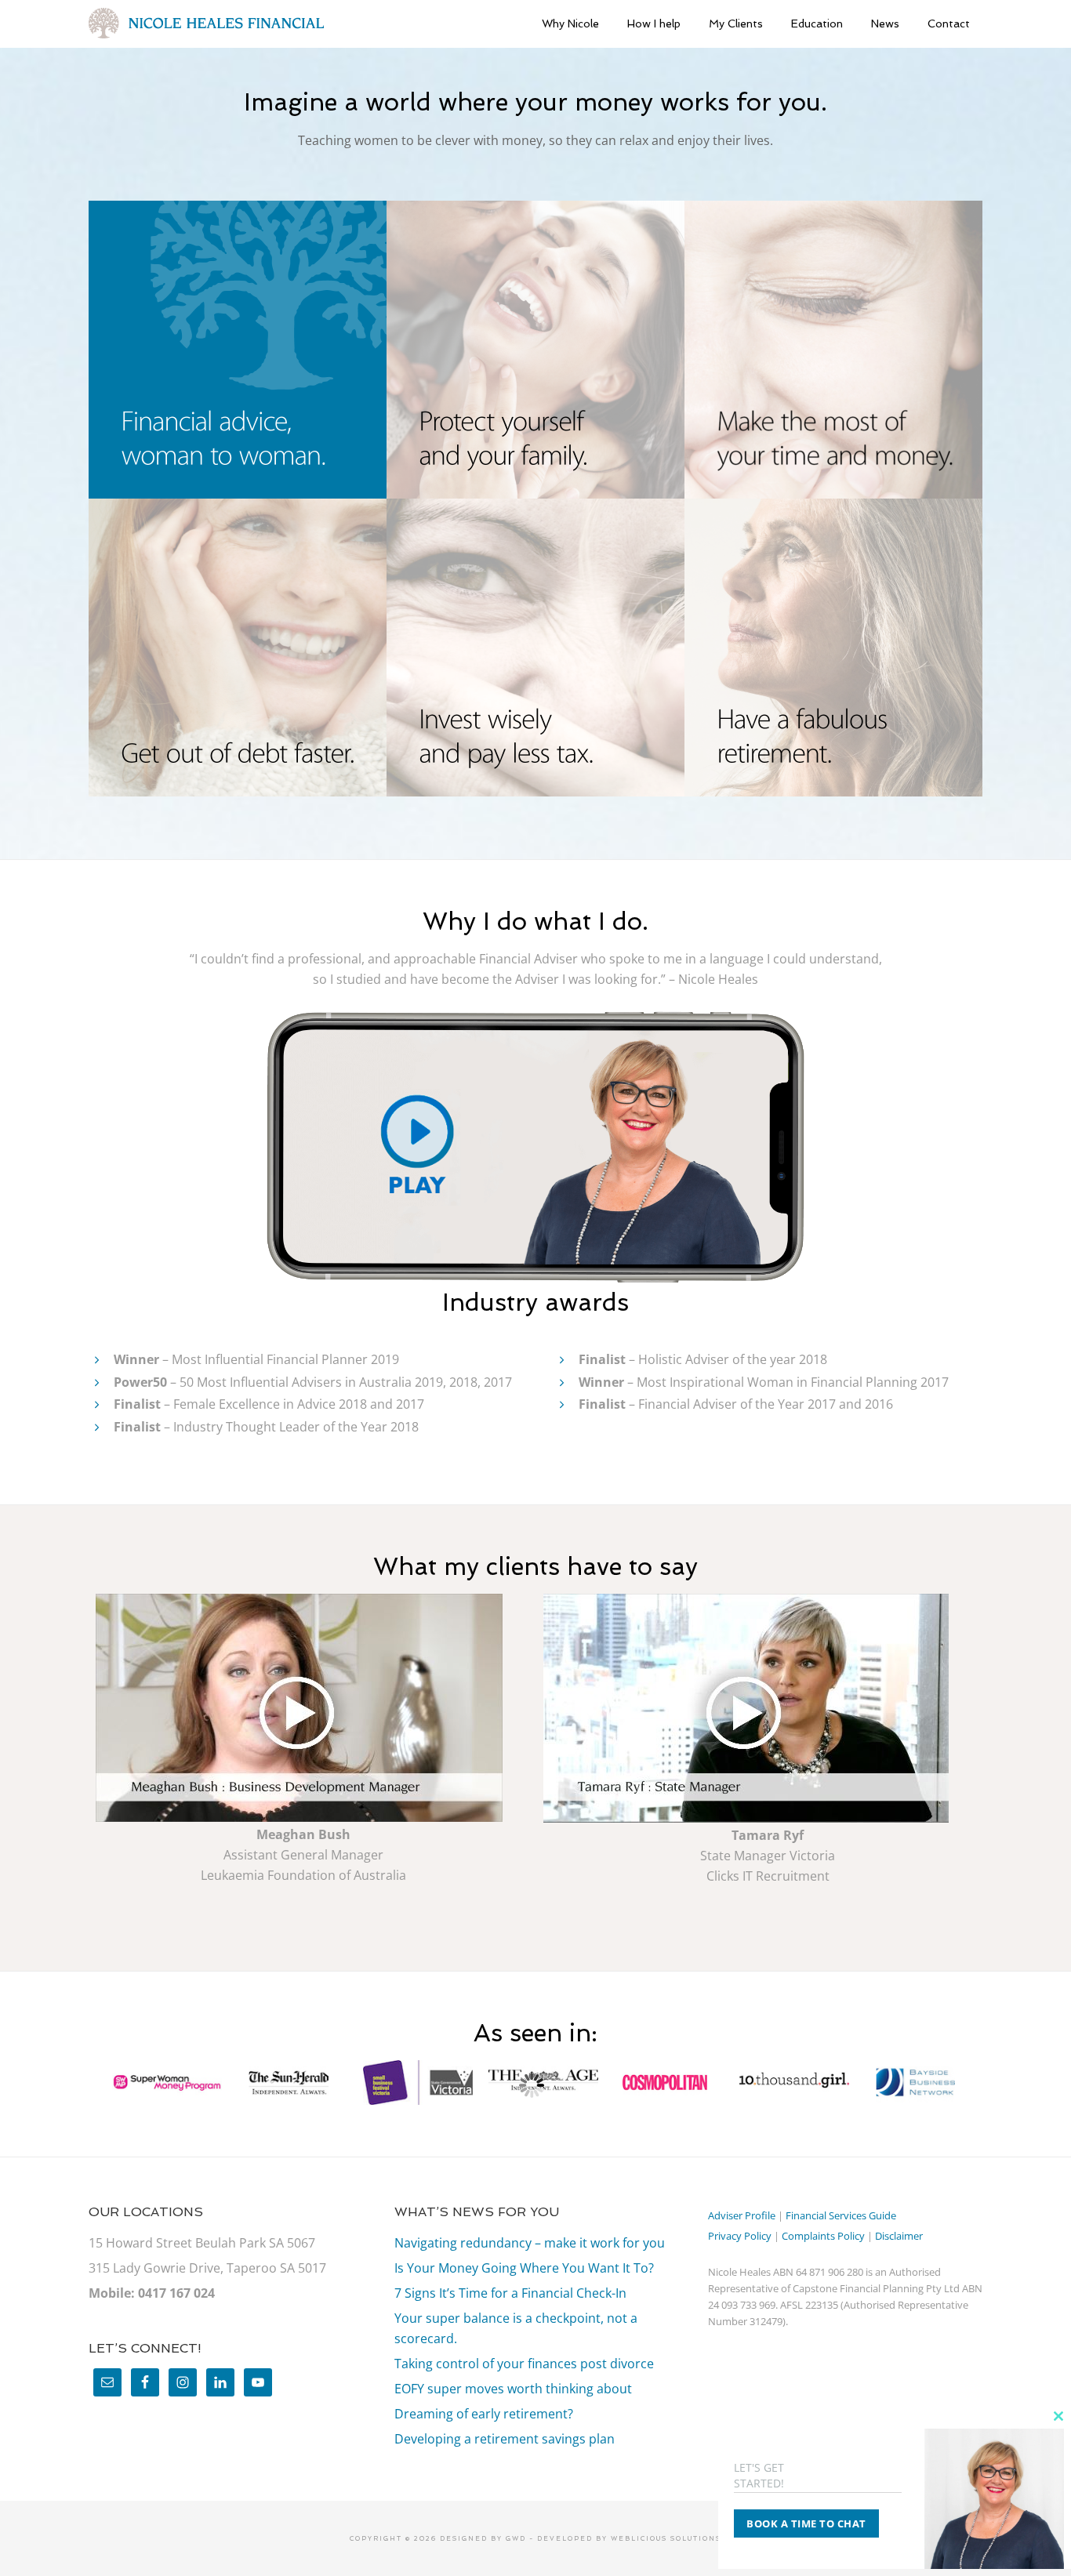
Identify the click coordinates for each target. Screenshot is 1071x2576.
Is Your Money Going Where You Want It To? (524, 2268)
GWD (514, 2538)
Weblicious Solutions (666, 2538)
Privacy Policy (740, 2236)
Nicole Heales (206, 24)
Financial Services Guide (841, 2215)
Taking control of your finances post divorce (524, 2364)
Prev (85, 2085)
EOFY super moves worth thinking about (513, 2389)
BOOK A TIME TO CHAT (806, 2523)
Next (986, 2085)
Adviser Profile (742, 2215)
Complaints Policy (823, 2236)
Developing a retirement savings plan (505, 2439)
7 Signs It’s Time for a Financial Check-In (510, 2293)
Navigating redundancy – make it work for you (530, 2243)
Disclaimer (899, 2236)
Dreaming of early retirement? (484, 2414)
